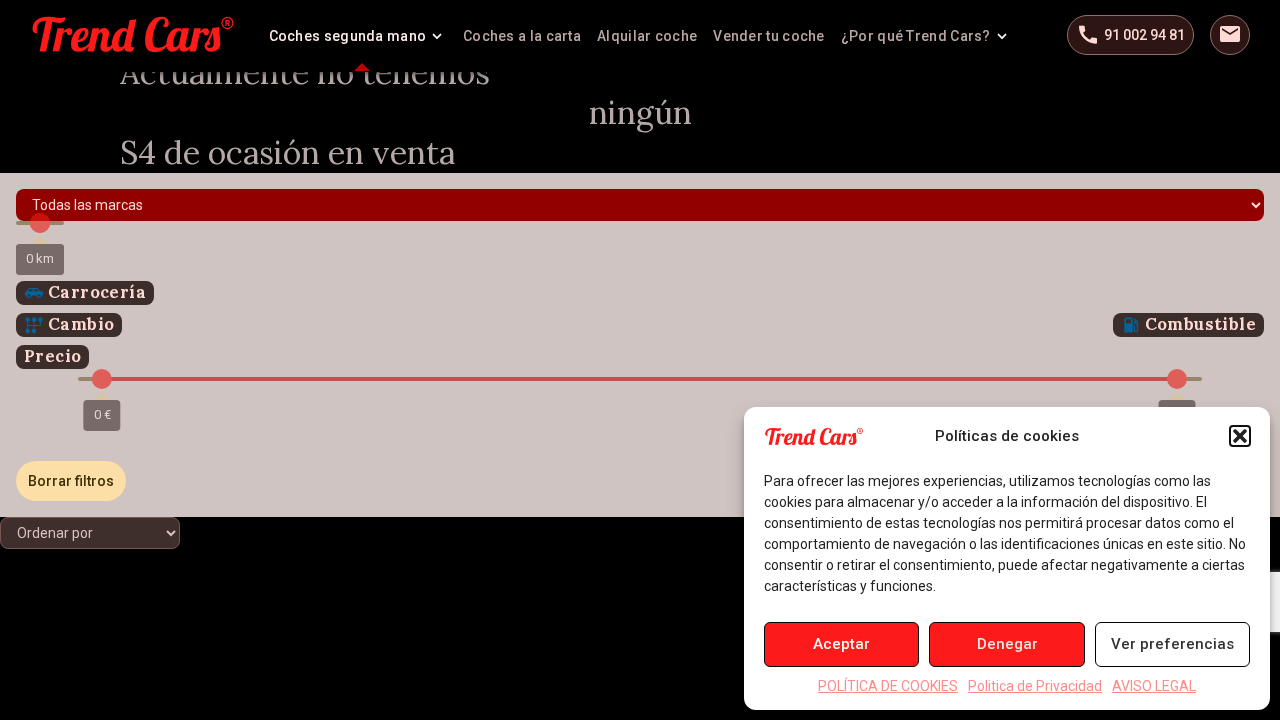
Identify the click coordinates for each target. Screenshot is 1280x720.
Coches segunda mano (348, 36)
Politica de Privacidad (1035, 686)
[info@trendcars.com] (1230, 35)
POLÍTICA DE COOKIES (888, 686)
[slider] (40, 223)
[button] (1240, 436)
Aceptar (841, 644)
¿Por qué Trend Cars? (916, 36)
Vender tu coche (769, 36)
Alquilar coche (647, 36)
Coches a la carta (522, 36)
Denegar (1007, 644)
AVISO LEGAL (1154, 686)
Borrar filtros (71, 481)
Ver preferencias (1172, 644)
